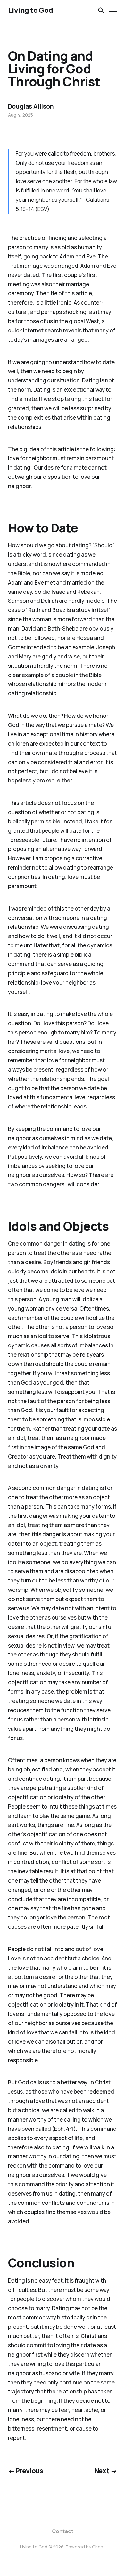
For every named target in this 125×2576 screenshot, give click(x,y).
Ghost (99, 2547)
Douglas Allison (31, 106)
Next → (106, 2471)
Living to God (31, 10)
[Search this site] (101, 10)
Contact (63, 2531)
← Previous (26, 2471)
